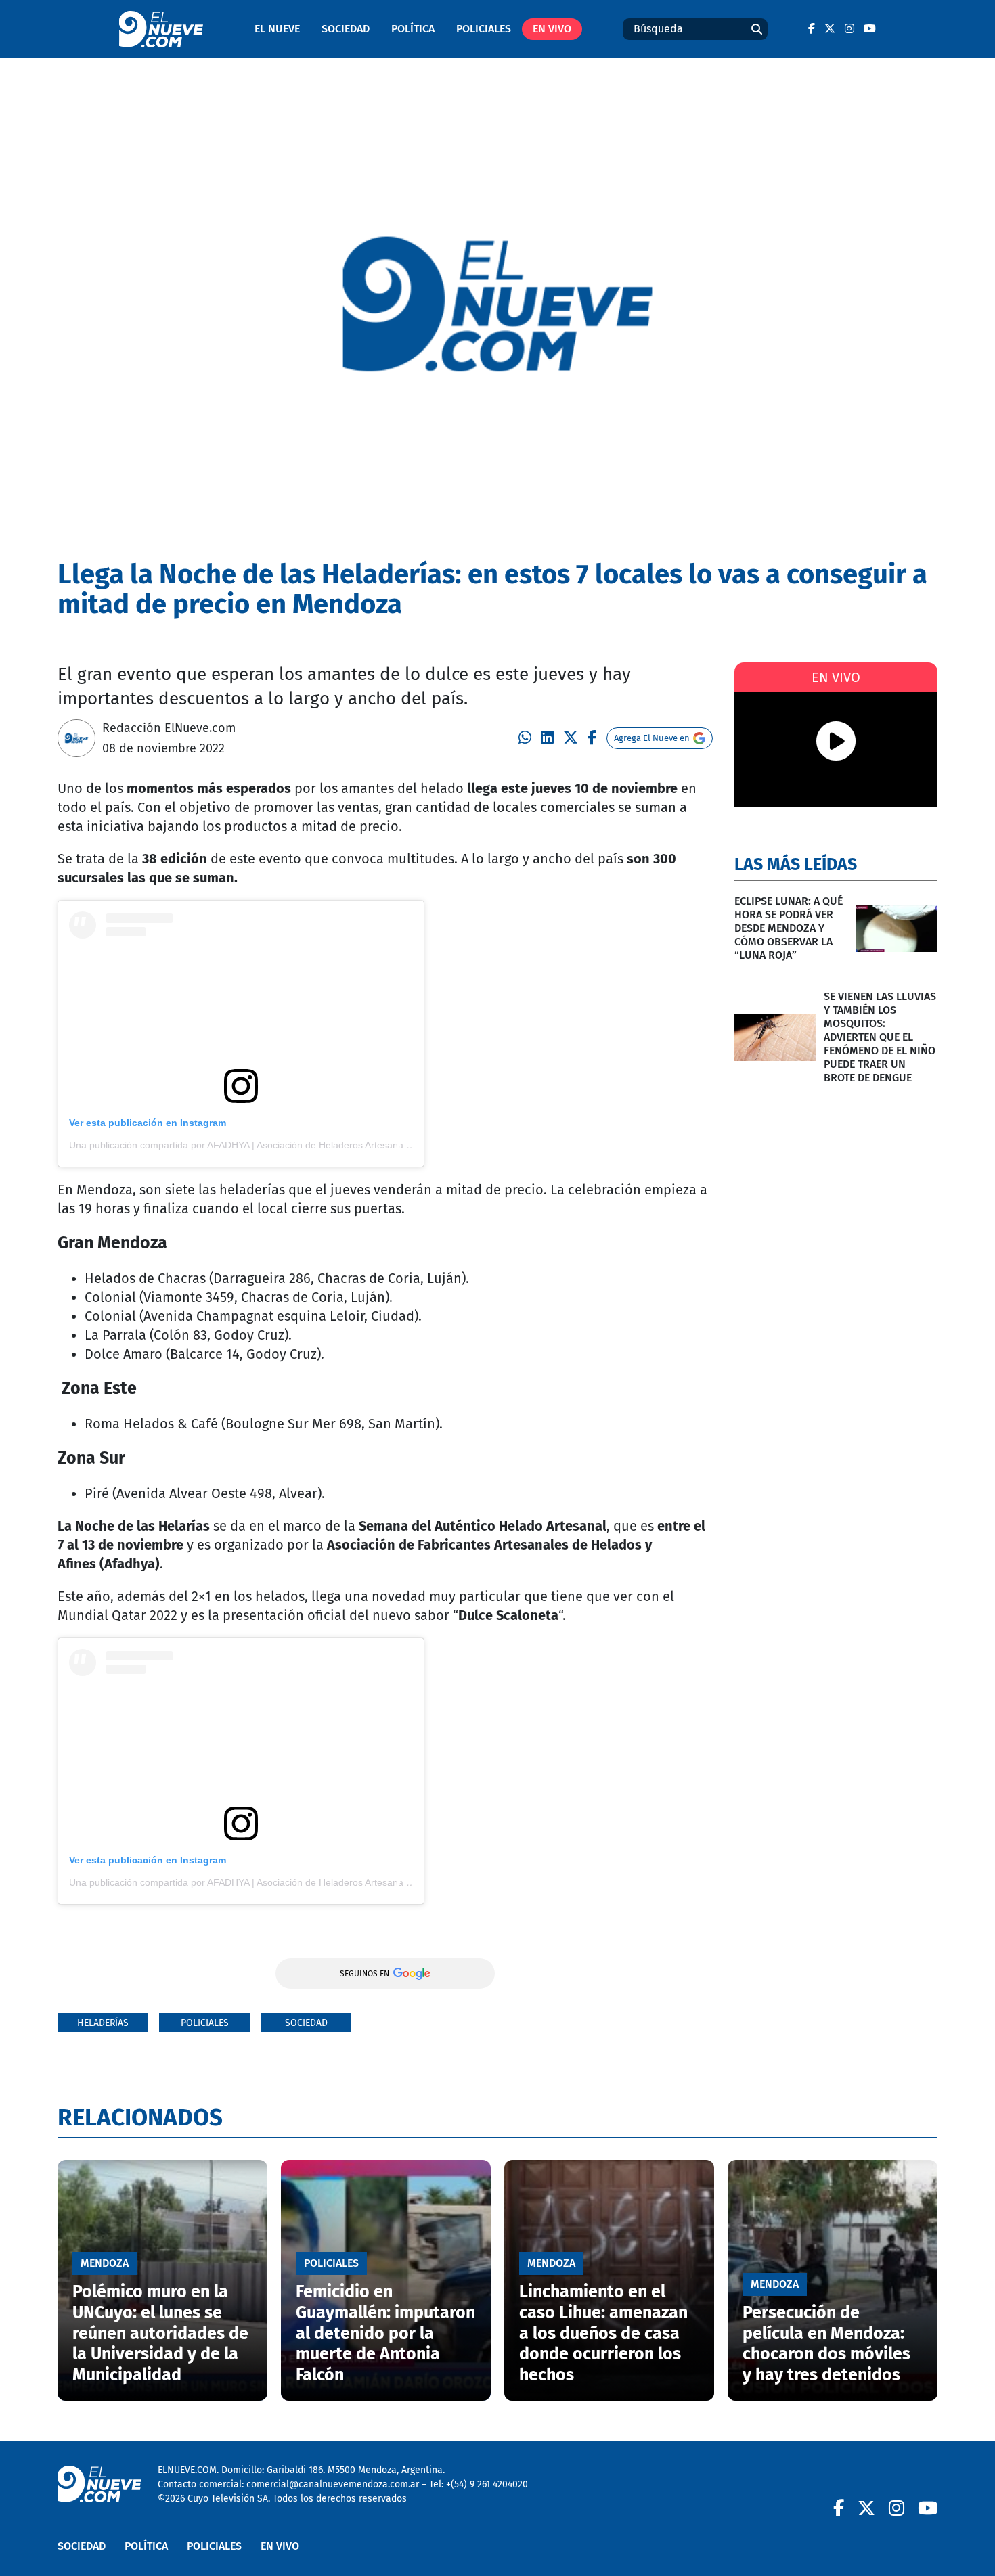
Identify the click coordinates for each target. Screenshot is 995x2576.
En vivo (552, 29)
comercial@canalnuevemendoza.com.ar (333, 2484)
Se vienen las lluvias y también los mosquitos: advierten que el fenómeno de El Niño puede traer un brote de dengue (880, 1037)
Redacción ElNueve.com (169, 728)
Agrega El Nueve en (652, 738)
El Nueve (277, 29)
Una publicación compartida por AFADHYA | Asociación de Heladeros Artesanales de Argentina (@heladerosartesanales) (327, 1145)
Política (413, 29)
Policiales (484, 29)
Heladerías (103, 2023)
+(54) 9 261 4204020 (487, 2484)
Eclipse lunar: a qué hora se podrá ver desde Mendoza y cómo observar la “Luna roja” (789, 928)
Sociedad (346, 29)
